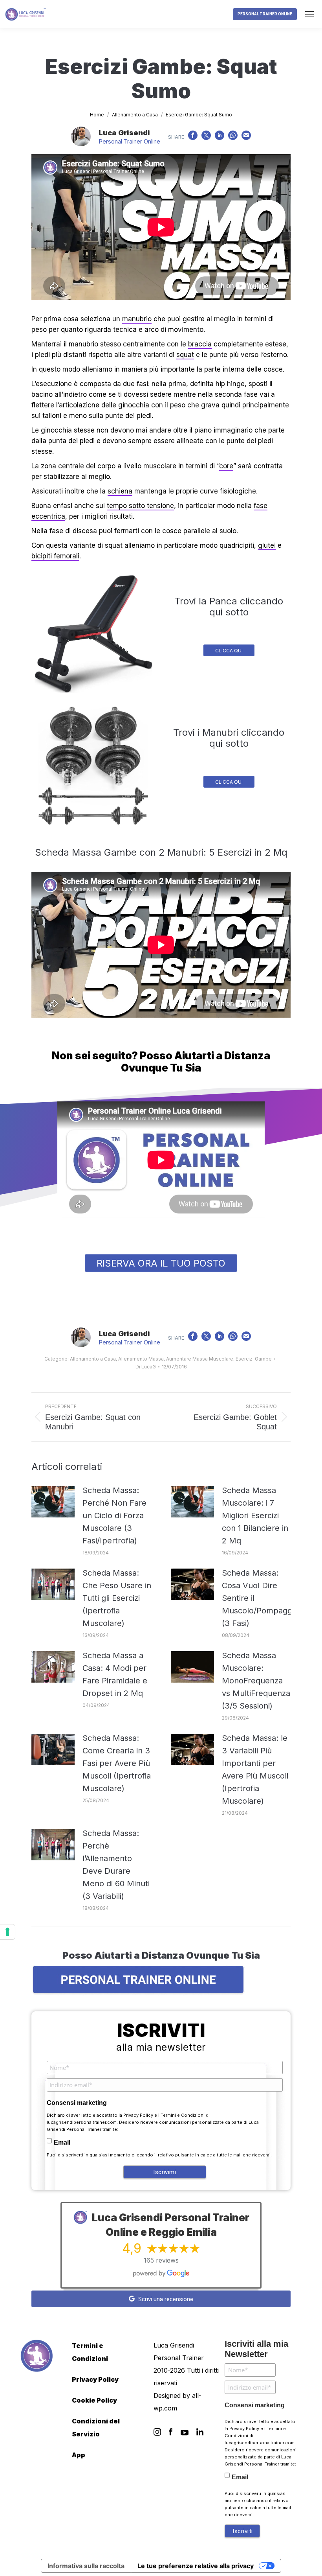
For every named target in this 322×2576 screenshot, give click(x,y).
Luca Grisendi (124, 133)
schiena (120, 491)
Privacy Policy (138, 2115)
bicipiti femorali (55, 556)
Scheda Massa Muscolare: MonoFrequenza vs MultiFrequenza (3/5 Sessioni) (256, 1681)
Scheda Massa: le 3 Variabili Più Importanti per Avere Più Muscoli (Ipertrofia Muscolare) (255, 1770)
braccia (200, 344)
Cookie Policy (94, 2400)
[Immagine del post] (53, 1502)
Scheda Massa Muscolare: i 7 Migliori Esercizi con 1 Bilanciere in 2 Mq (255, 1515)
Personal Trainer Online (129, 141)
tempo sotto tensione (140, 506)
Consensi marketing (77, 2103)
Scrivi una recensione (165, 2299)
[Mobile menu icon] (309, 14)
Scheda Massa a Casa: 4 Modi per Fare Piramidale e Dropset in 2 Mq (115, 1674)
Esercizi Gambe (254, 1359)
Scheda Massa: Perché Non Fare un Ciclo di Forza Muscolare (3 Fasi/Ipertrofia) (114, 1515)
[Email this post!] (246, 137)
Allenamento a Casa (93, 1359)
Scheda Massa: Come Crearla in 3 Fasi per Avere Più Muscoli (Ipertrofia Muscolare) (117, 1763)
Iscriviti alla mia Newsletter (256, 2349)
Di (146, 1367)
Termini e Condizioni (183, 2115)
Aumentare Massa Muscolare (200, 1359)
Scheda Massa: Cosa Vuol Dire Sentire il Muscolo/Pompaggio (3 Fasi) (260, 1598)
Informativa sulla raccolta (86, 2566)
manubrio (137, 319)
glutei (267, 545)
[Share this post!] (193, 137)
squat (185, 355)
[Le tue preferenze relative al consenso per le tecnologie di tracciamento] (7, 1932)
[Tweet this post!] (206, 137)
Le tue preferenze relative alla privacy (196, 2566)
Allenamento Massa (141, 1359)
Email (62, 2142)
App (79, 2455)
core (226, 466)
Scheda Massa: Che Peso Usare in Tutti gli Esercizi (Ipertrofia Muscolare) (117, 1598)
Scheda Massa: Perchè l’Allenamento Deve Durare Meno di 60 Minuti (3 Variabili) (116, 1865)
